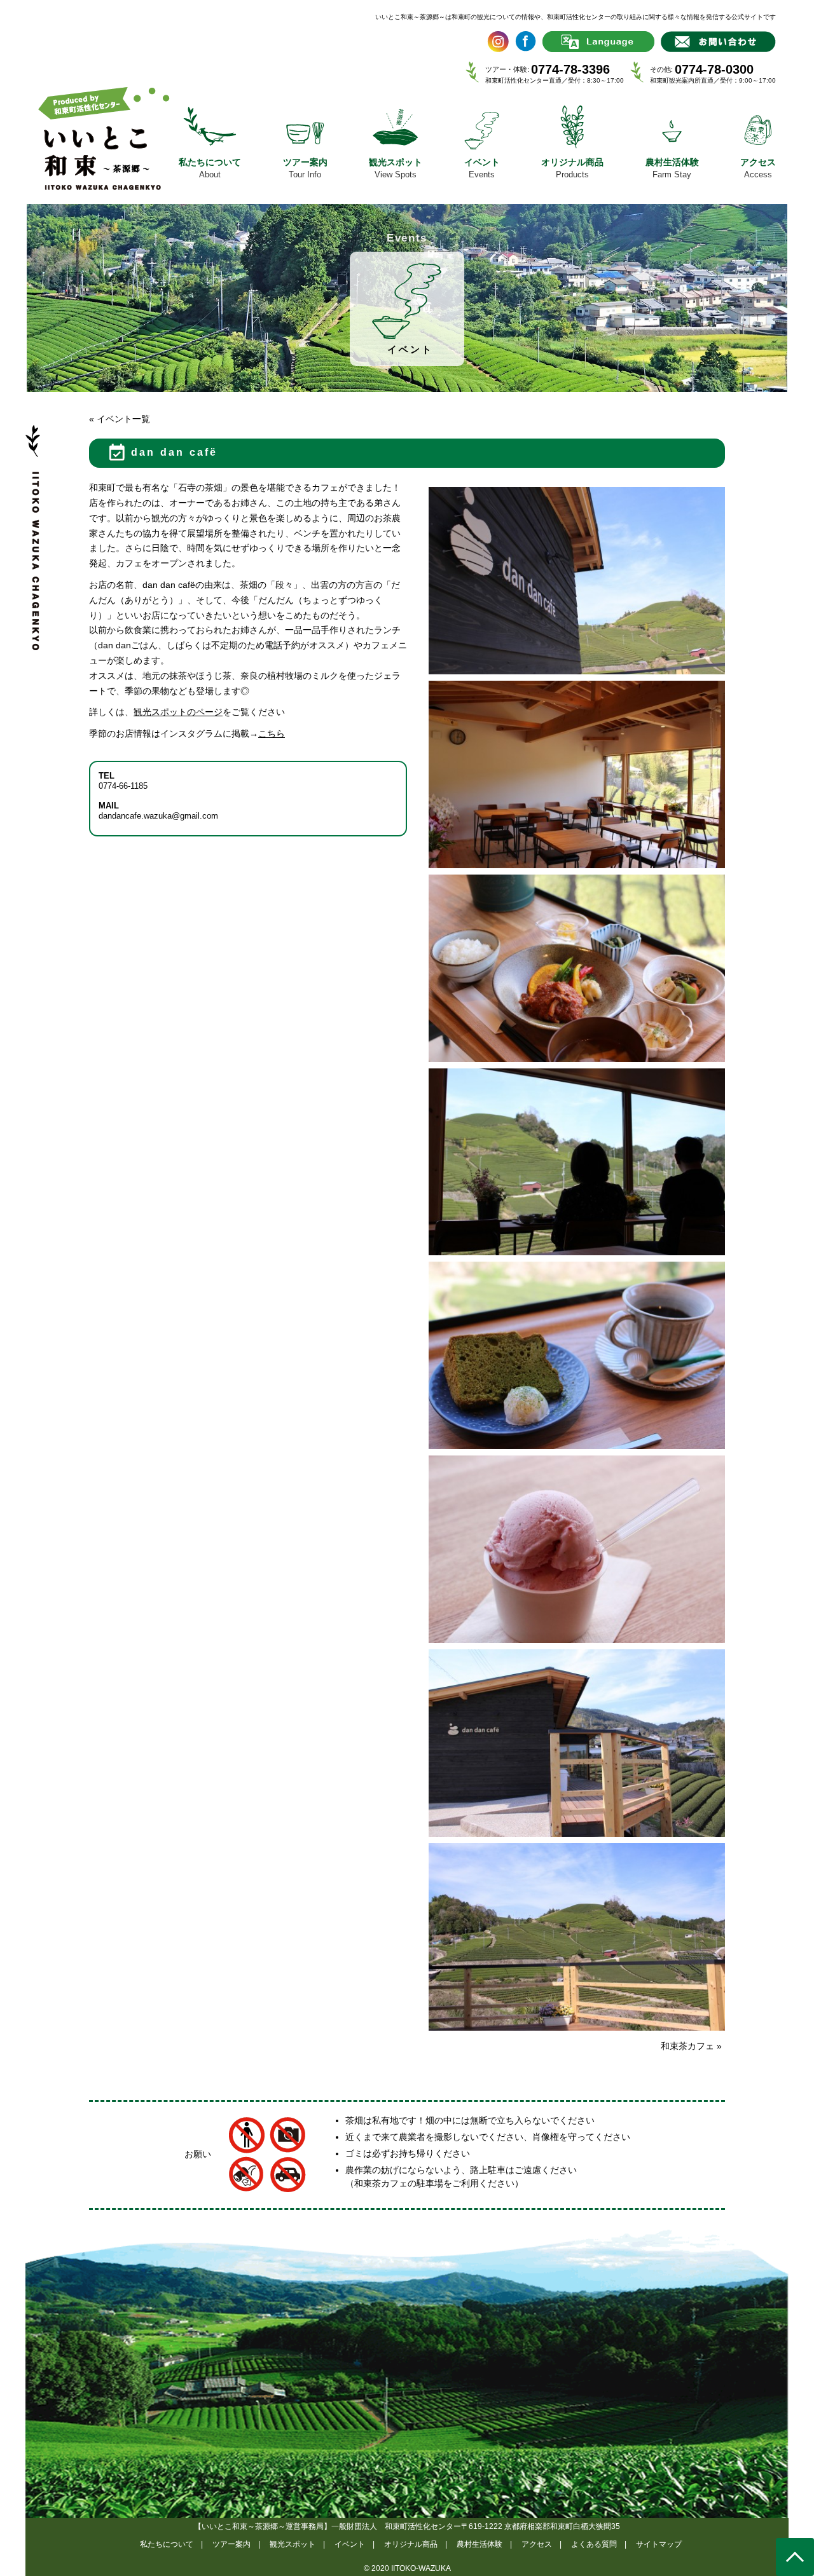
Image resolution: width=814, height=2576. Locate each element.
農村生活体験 (479, 2544)
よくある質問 (594, 2544)
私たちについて (167, 2544)
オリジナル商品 (411, 2544)
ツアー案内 (231, 2544)
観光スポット (293, 2544)
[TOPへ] (795, 2557)
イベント (350, 2544)
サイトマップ (659, 2544)
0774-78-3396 (570, 69)
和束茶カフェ (691, 2046)
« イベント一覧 (120, 419)
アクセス (537, 2544)
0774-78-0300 (714, 69)
